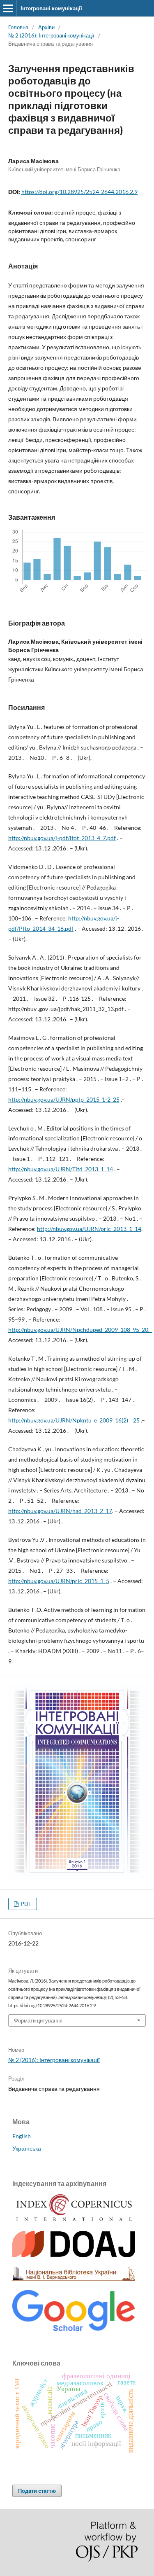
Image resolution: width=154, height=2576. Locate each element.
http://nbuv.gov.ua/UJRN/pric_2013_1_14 (89, 1229)
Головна (18, 27)
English (22, 2136)
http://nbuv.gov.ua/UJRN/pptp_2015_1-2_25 (64, 1099)
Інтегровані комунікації (51, 8)
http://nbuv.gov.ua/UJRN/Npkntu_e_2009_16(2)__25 (74, 1420)
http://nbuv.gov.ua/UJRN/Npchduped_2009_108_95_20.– (80, 1330)
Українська (27, 2148)
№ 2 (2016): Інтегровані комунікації (51, 35)
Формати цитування (38, 2020)
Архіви (46, 27)
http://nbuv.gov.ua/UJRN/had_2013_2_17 (60, 1511)
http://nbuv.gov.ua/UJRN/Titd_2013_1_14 (61, 1169)
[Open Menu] (8, 8)
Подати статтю (37, 2491)
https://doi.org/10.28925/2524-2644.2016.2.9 (79, 192)
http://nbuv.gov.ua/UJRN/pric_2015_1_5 (59, 1581)
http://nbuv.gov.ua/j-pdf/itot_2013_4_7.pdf (62, 838)
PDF (25, 1904)
